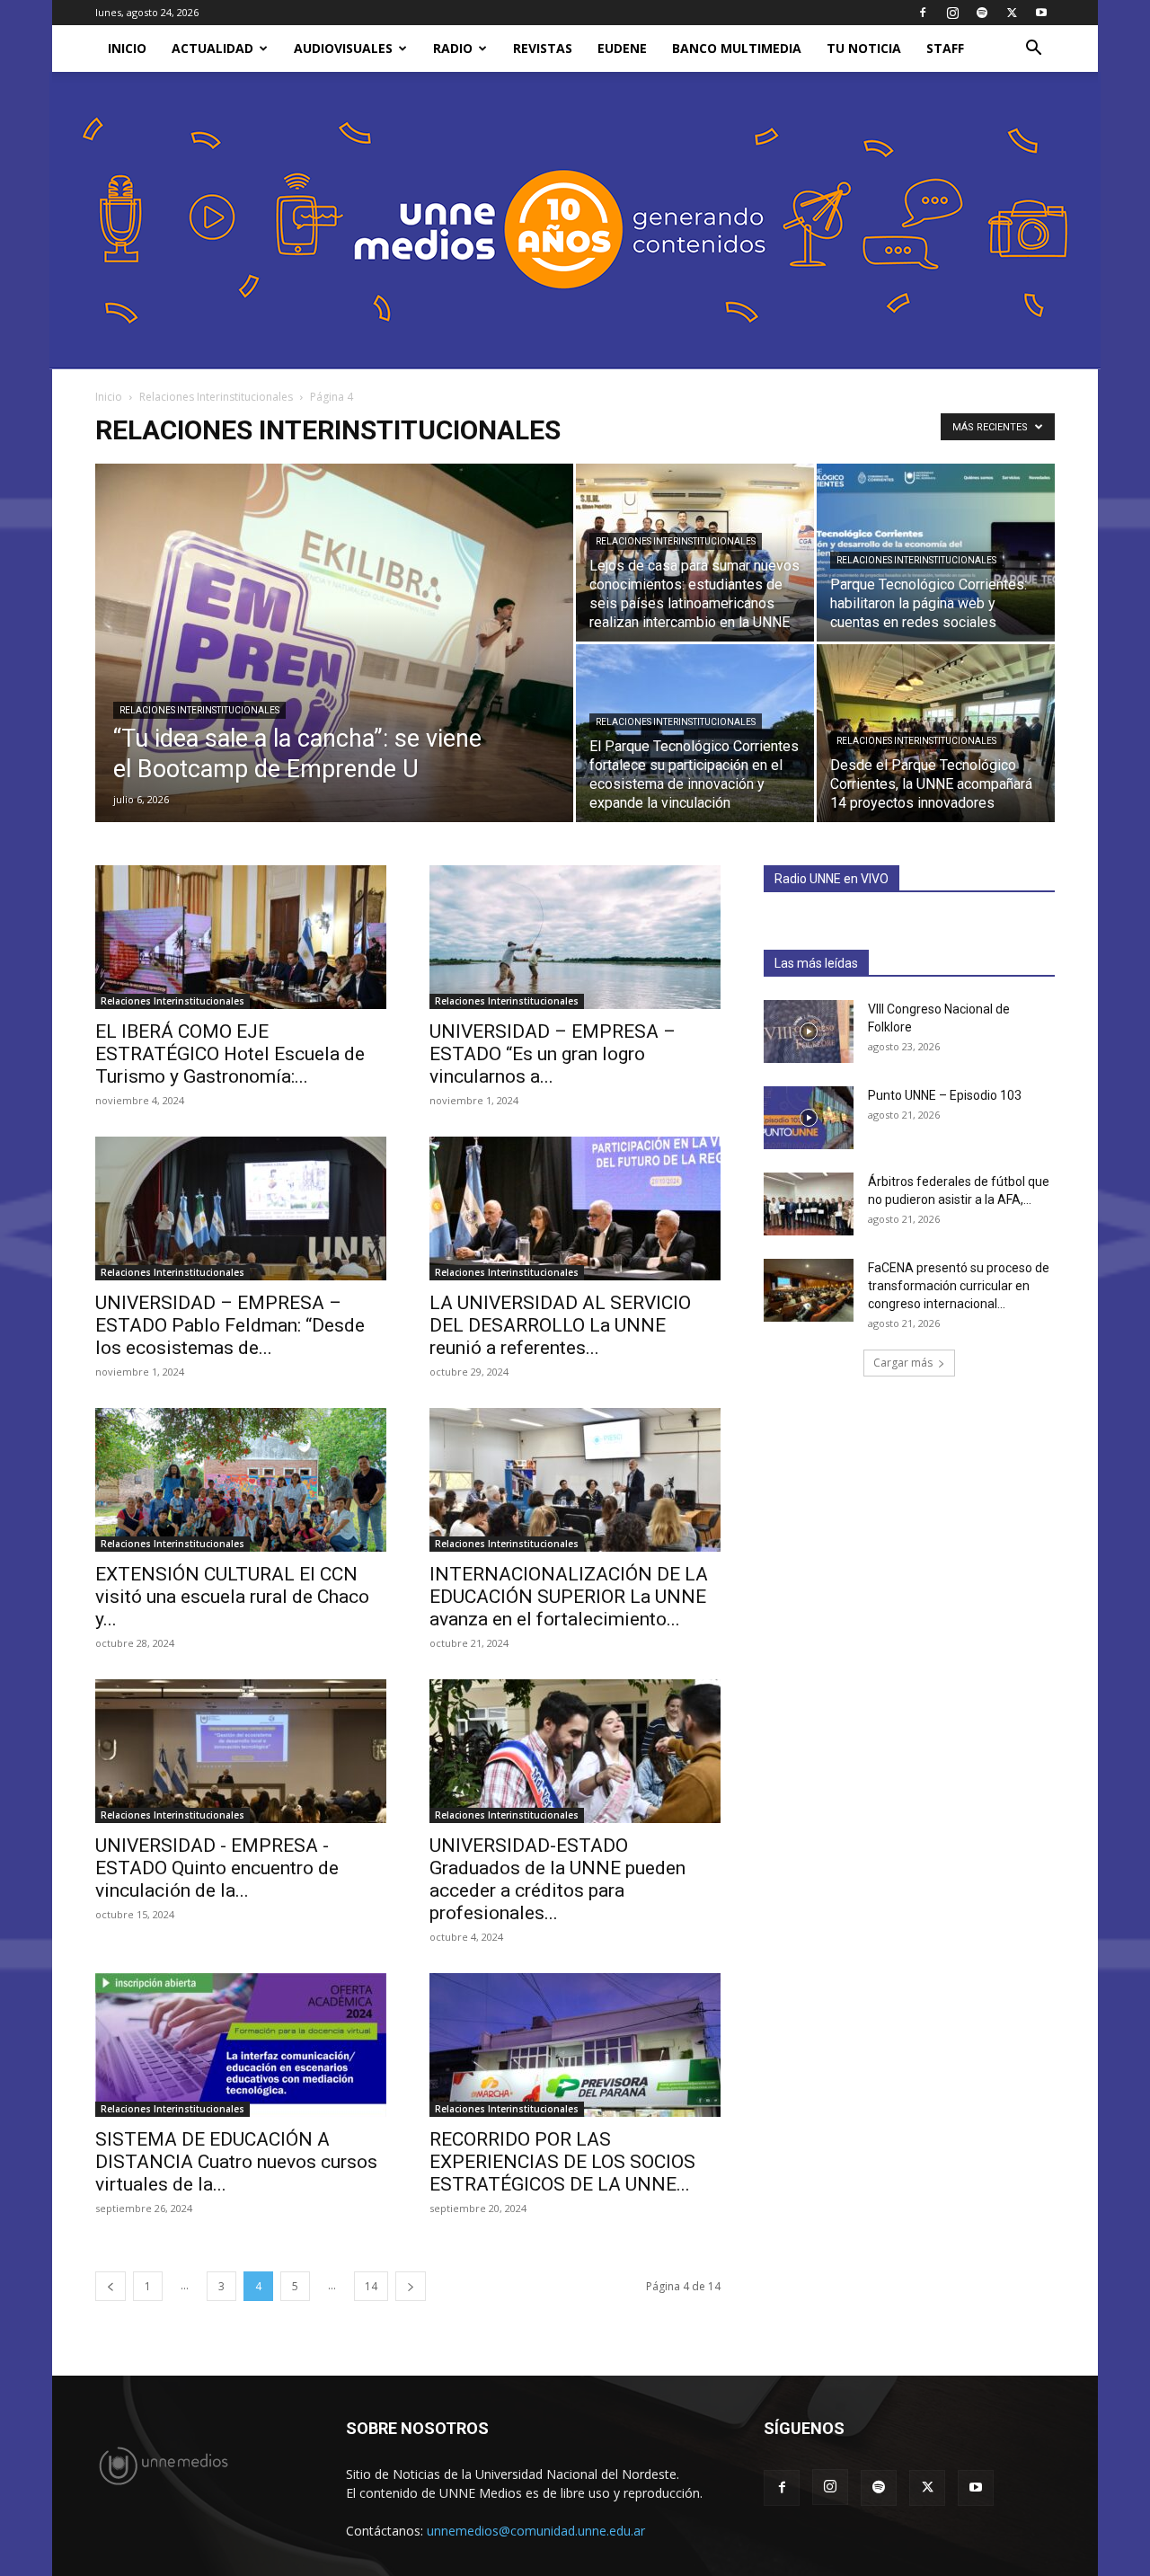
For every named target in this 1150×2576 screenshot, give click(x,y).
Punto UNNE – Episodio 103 (945, 1095)
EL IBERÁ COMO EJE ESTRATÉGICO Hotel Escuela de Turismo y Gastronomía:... (230, 1054)
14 (371, 2286)
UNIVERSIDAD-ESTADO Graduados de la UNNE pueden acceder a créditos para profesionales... (557, 1879)
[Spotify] (982, 13)
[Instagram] (952, 13)
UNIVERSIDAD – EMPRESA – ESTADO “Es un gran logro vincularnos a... (553, 1054)
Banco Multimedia (737, 48)
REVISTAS (543, 48)
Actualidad (212, 48)
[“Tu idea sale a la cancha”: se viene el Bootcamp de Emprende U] (334, 671)
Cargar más (903, 1363)
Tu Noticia (864, 48)
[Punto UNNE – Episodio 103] (809, 1118)
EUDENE (622, 48)
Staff (945, 48)
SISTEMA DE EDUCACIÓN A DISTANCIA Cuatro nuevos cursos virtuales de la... (236, 2162)
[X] (1012, 13)
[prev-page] (111, 2286)
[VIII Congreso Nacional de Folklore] (809, 1031)
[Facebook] (923, 13)
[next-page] (411, 2286)
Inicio (109, 397)
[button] (1033, 50)
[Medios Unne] (575, 221)
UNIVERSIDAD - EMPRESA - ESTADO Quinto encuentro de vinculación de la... (217, 1868)
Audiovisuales (343, 48)
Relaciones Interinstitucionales (216, 397)
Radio (453, 48)
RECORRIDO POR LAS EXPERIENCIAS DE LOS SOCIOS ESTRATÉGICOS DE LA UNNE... (562, 2162)
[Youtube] (1041, 13)
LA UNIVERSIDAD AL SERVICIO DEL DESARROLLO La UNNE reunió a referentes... (560, 1325)
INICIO (127, 48)
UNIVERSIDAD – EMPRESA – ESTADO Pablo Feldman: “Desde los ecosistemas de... (230, 1325)
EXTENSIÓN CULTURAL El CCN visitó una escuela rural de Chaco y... (232, 1597)
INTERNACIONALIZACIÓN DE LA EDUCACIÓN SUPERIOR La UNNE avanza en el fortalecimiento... (569, 1597)
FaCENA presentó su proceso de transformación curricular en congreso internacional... (959, 1286)
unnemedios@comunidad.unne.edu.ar (536, 2531)
